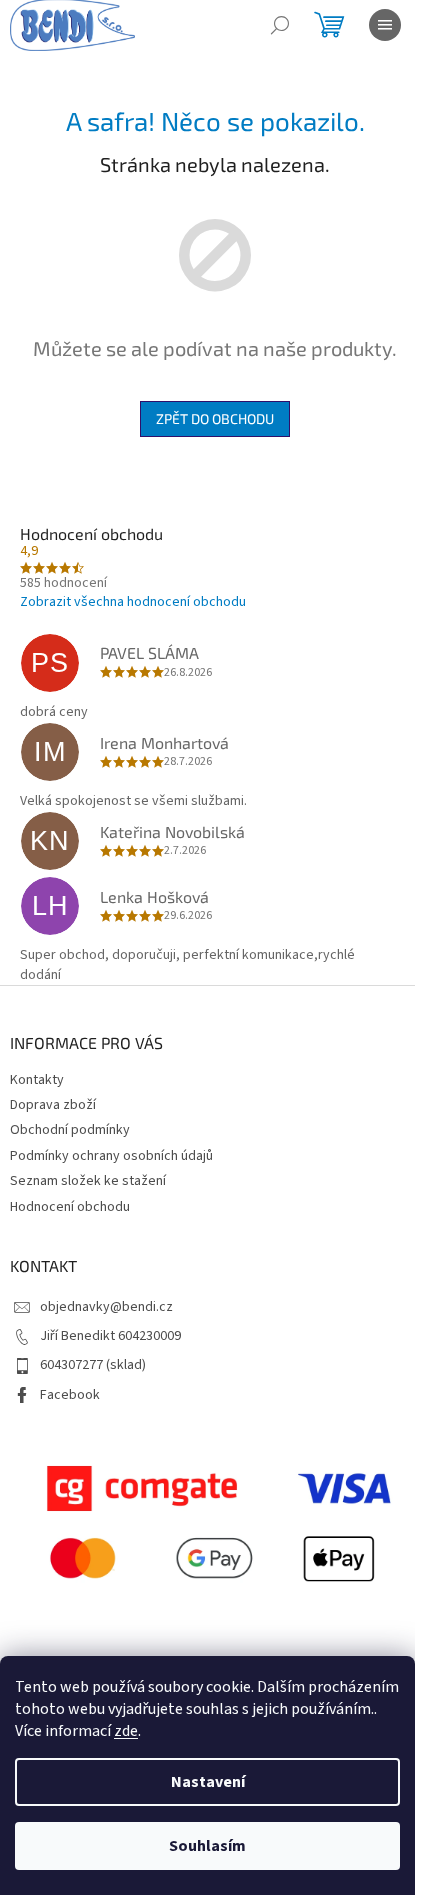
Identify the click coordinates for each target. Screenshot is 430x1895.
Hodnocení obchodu (70, 1207)
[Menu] (385, 25)
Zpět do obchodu (215, 418)
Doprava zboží (53, 1105)
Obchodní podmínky (70, 1130)
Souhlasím (207, 1846)
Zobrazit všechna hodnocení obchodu (133, 602)
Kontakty (37, 1080)
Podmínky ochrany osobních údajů (111, 1156)
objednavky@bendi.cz (106, 1307)
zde (126, 1731)
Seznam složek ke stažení (88, 1181)
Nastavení (208, 1782)
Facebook (70, 1395)
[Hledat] (280, 25)
